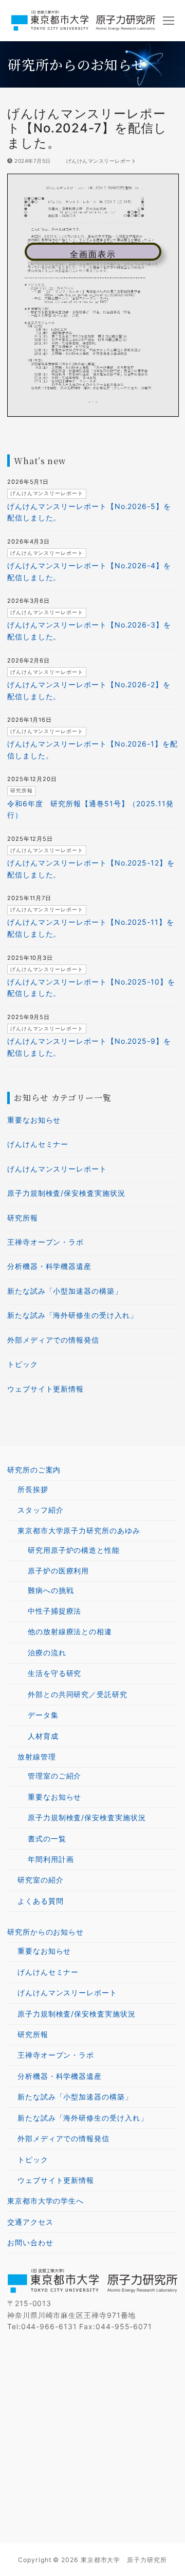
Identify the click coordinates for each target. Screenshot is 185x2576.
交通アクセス (30, 2222)
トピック (23, 1364)
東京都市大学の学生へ (45, 2201)
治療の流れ (47, 1653)
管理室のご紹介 (54, 1776)
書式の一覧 (47, 1838)
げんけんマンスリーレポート (100, 161)
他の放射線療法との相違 (70, 1631)
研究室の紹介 (40, 1880)
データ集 (43, 1715)
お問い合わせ (30, 2242)
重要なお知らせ (34, 1120)
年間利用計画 (51, 1859)
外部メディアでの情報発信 (53, 1340)
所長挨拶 (33, 1489)
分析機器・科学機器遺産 (49, 1266)
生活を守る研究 (54, 1673)
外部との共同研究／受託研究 (78, 1694)
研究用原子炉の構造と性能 (74, 1550)
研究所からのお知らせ (45, 1932)
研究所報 (23, 1218)
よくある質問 (40, 1901)
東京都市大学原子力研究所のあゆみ (79, 1530)
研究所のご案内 (34, 1470)
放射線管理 (37, 1757)
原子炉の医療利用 (58, 1571)
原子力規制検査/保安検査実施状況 (66, 1193)
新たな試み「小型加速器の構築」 (65, 1291)
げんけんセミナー (38, 1144)
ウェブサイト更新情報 (45, 1389)
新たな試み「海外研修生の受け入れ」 (72, 1315)
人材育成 (43, 1736)
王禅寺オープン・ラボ (45, 1242)
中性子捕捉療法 (54, 1611)
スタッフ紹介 (40, 1510)
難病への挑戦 (51, 1590)
